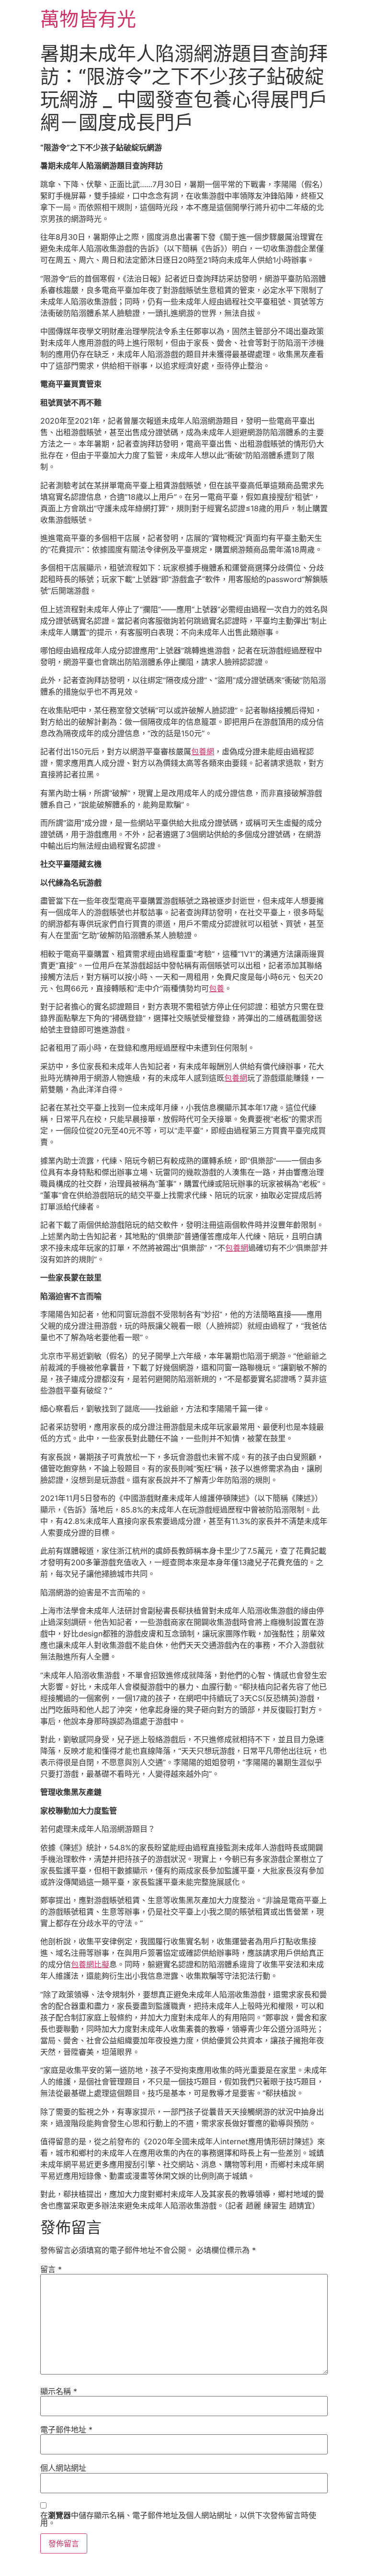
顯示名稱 (59, 2391)
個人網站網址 (63, 2468)
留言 (51, 2269)
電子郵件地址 (66, 2430)
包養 (217, 988)
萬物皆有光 (88, 19)
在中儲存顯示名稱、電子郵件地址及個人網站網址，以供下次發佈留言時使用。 (178, 2519)
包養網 (203, 751)
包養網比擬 (90, 1964)
